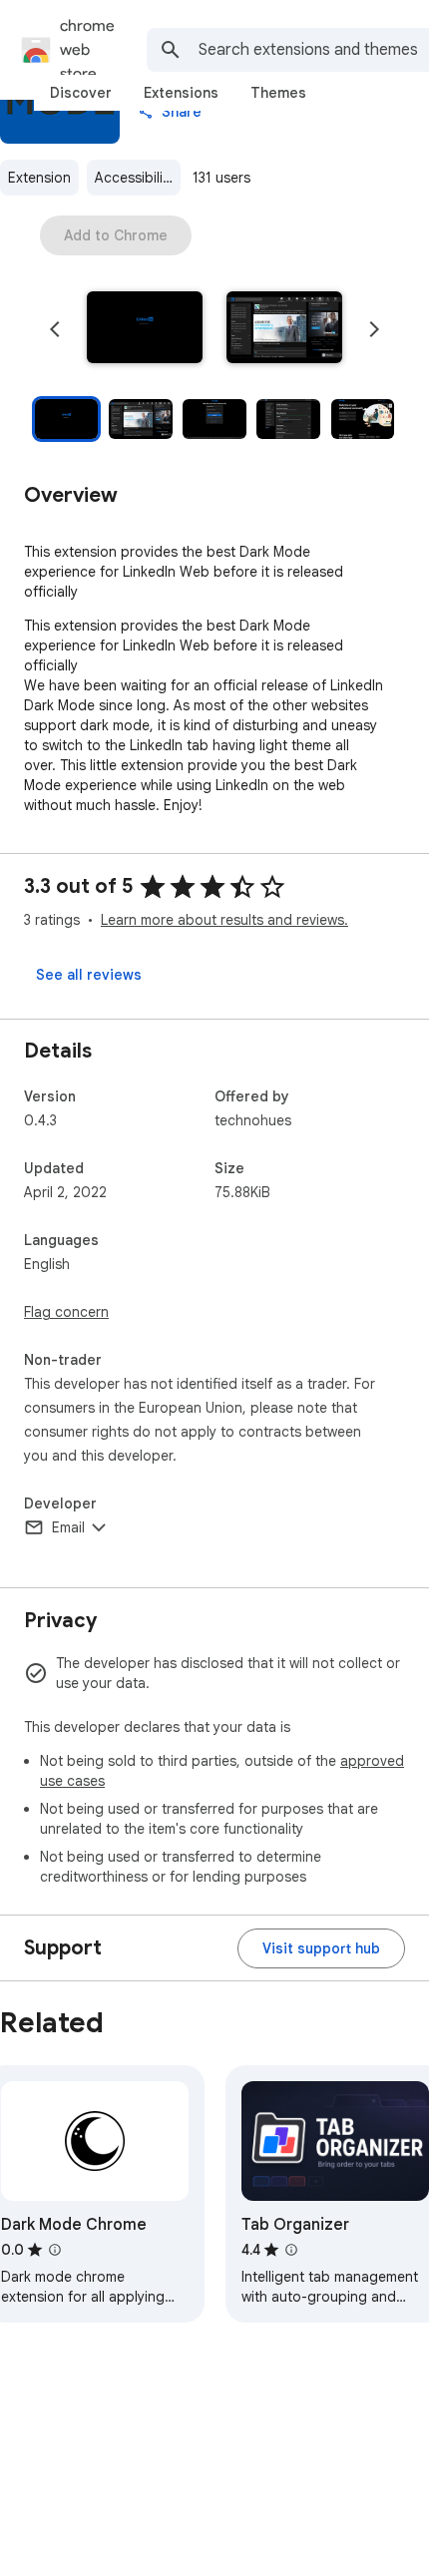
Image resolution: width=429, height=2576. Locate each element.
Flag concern (66, 1312)
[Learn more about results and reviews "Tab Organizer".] (291, 2250)
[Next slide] (374, 329)
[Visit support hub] (321, 1948)
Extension (39, 178)
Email (68, 1527)
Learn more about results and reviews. (224, 920)
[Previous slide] (55, 329)
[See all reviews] (89, 975)
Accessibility (135, 178)
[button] (145, 329)
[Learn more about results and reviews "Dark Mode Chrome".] (55, 2250)
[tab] (81, 93)
